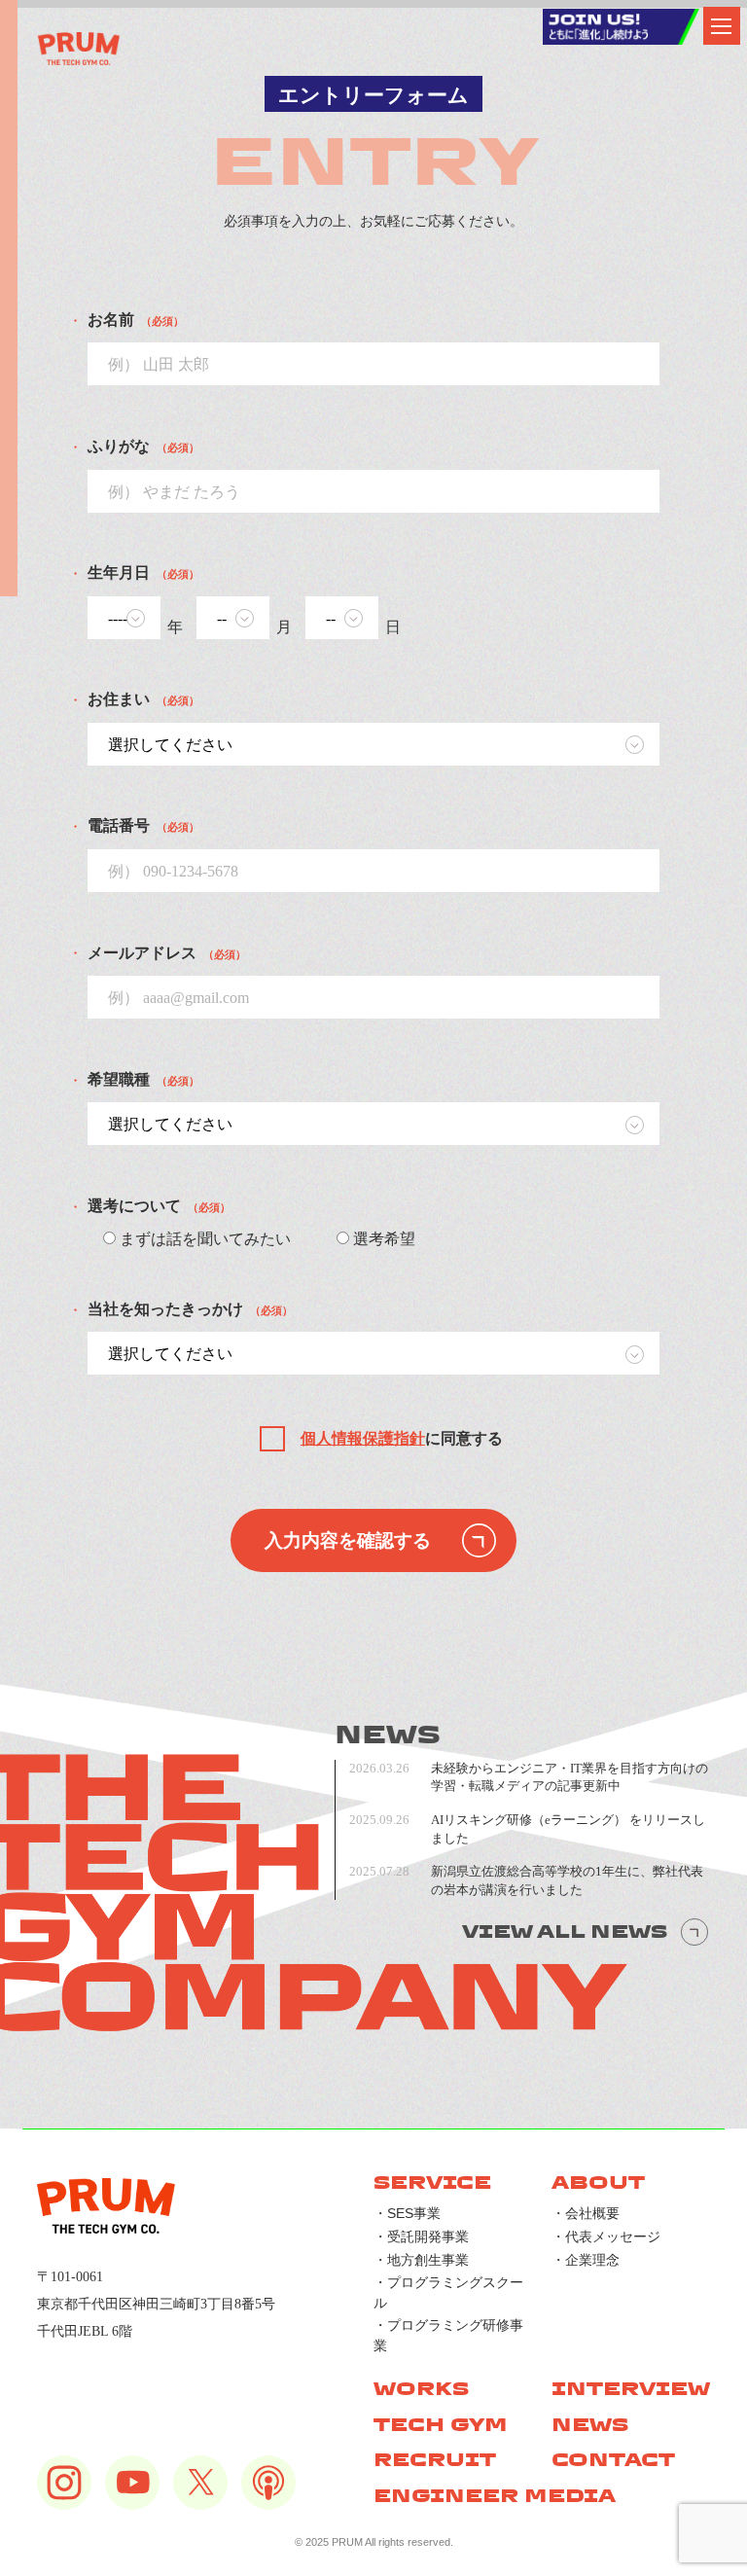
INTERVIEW (630, 2389)
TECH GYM (441, 2425)
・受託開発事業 (421, 2236)
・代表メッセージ (606, 2236)
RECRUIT (435, 2460)
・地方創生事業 (421, 2260)
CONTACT (613, 2460)
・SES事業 (407, 2213)
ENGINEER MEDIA (495, 2496)
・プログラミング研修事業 (448, 2335)
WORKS (421, 2389)
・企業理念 (586, 2260)
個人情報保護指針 (363, 1438)
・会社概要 (586, 2213)
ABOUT (598, 2182)
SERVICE (432, 2182)
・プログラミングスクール (448, 2292)
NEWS (590, 2425)
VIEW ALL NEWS (565, 1932)
